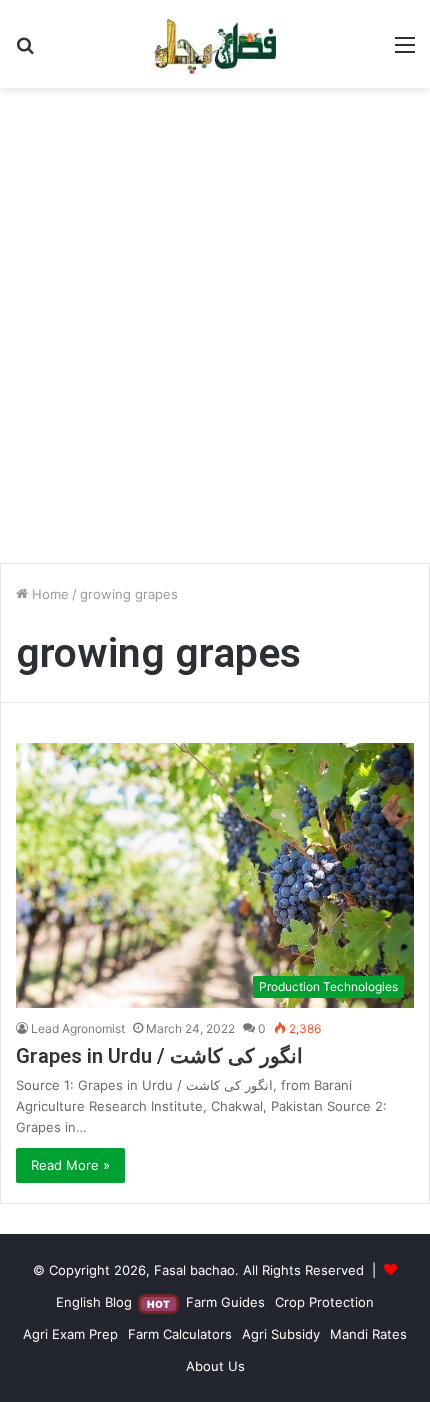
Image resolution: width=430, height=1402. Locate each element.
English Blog (113, 1302)
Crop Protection (324, 1302)
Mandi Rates (368, 1334)
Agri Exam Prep (70, 1334)
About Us (215, 1366)
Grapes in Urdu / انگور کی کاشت (159, 1056)
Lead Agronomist (78, 1028)
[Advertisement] (215, 333)
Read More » (70, 1165)
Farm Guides (225, 1302)
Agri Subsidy (281, 1334)
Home (48, 594)
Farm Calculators (180, 1334)
